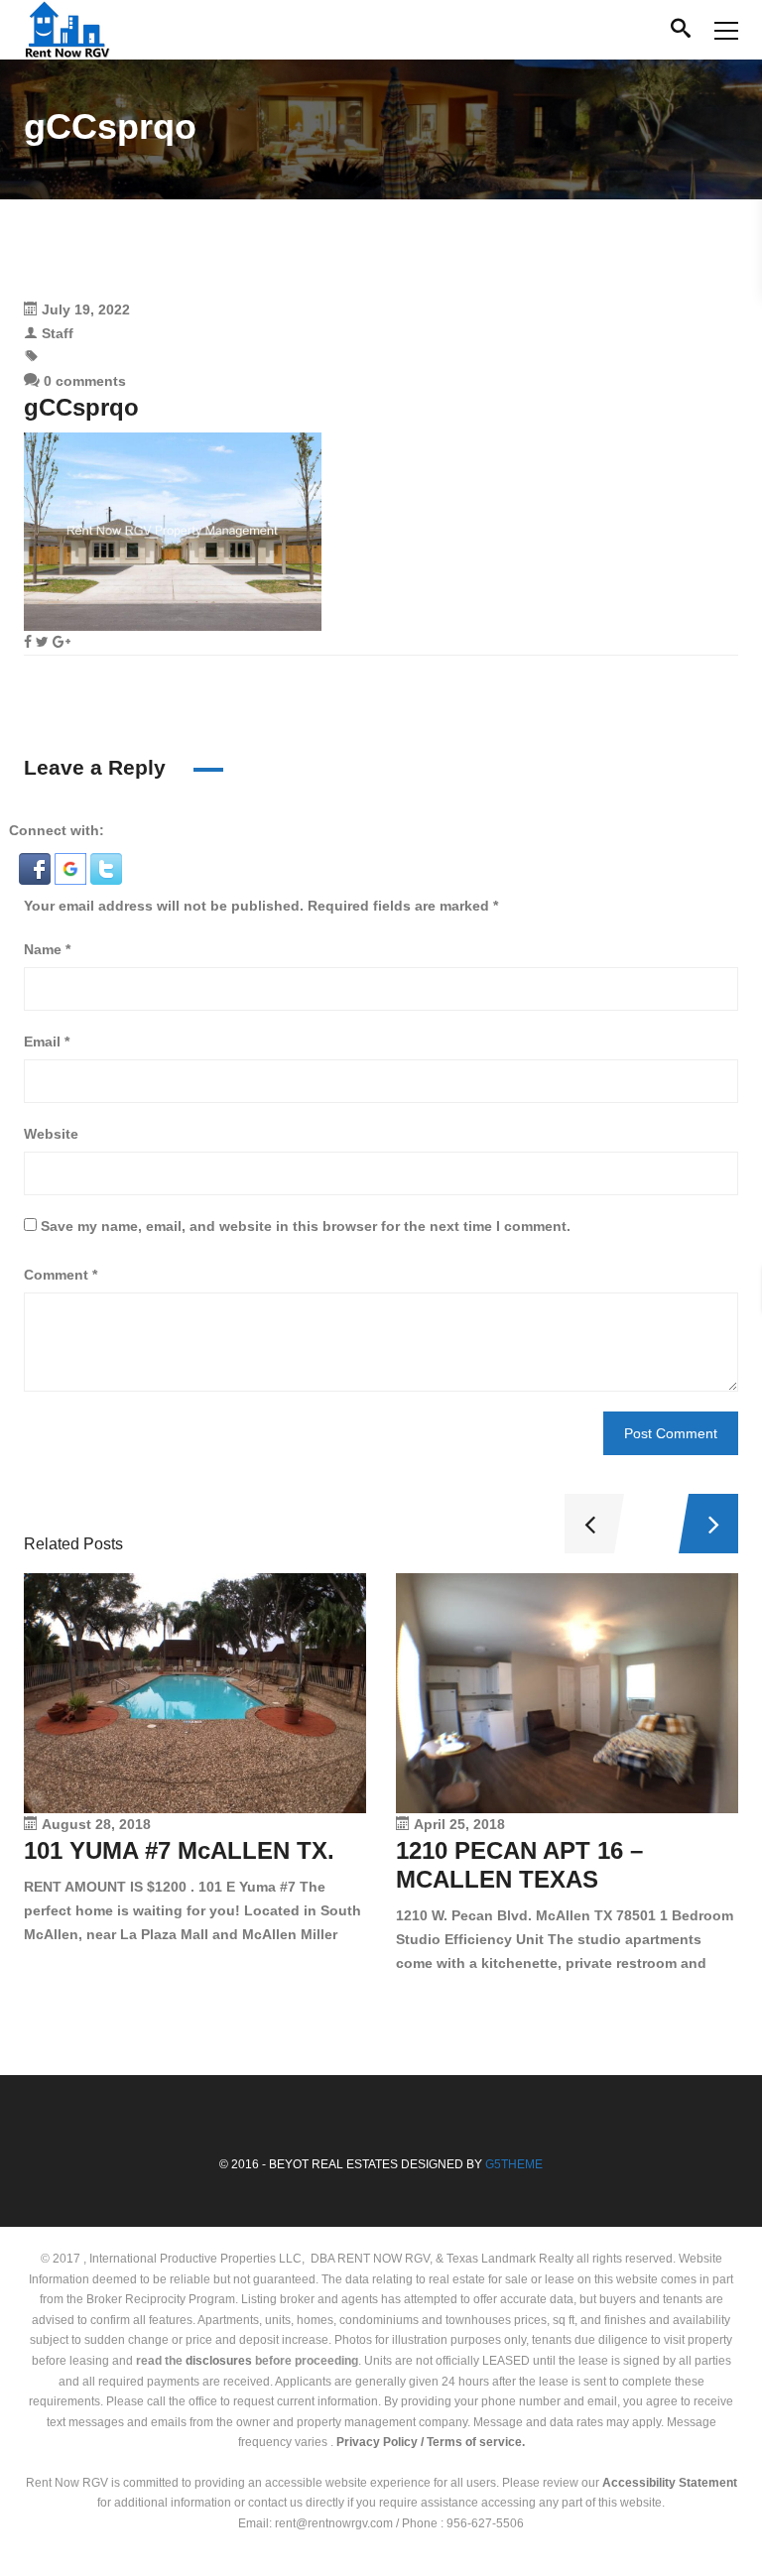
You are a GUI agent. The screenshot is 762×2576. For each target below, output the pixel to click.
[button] (37, 868)
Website (51, 1134)
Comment (61, 1275)
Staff (58, 333)
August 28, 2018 (96, 1824)
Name (47, 949)
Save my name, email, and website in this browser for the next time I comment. (306, 1226)
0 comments (83, 381)
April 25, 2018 (459, 1824)
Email (47, 1042)
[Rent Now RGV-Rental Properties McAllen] (67, 30)
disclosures (219, 2361)
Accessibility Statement (670, 2483)
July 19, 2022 (86, 309)
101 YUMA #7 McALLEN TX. (179, 1850)
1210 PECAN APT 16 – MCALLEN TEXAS (519, 1865)
